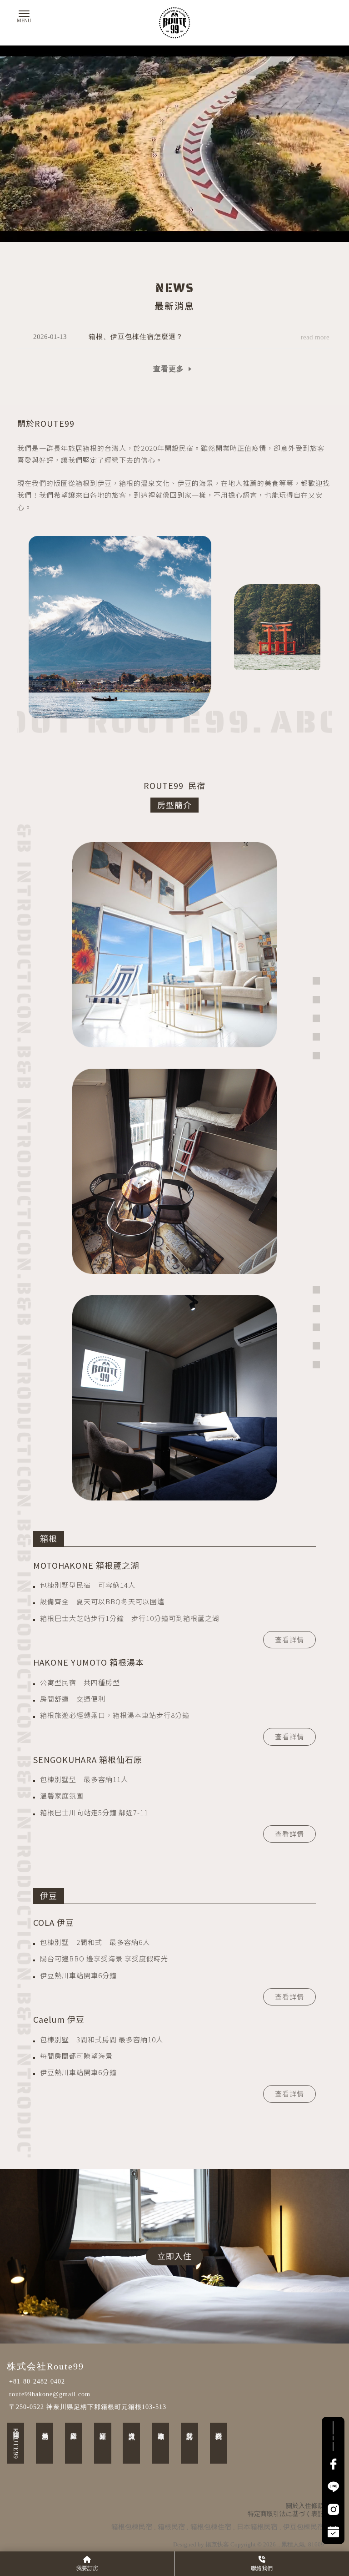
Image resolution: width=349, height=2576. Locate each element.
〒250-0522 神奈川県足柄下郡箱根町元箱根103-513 (88, 2407)
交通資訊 (132, 2428)
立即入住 (174, 2256)
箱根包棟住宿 (211, 2527)
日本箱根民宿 (257, 2527)
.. (279, 2544)
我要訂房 (190, 2428)
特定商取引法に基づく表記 (286, 2514)
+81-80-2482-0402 (37, 2382)
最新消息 (45, 2428)
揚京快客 (217, 2544)
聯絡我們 (219, 2428)
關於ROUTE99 (16, 2443)
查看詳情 (289, 1639)
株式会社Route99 (45, 2366)
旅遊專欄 (161, 2428)
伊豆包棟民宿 (304, 2527)
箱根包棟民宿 (132, 2527)
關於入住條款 (305, 2506)
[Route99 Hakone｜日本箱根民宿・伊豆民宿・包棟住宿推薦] (174, 23)
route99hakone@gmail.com (50, 2394)
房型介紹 (74, 2428)
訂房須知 (103, 2428)
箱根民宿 (171, 2527)
